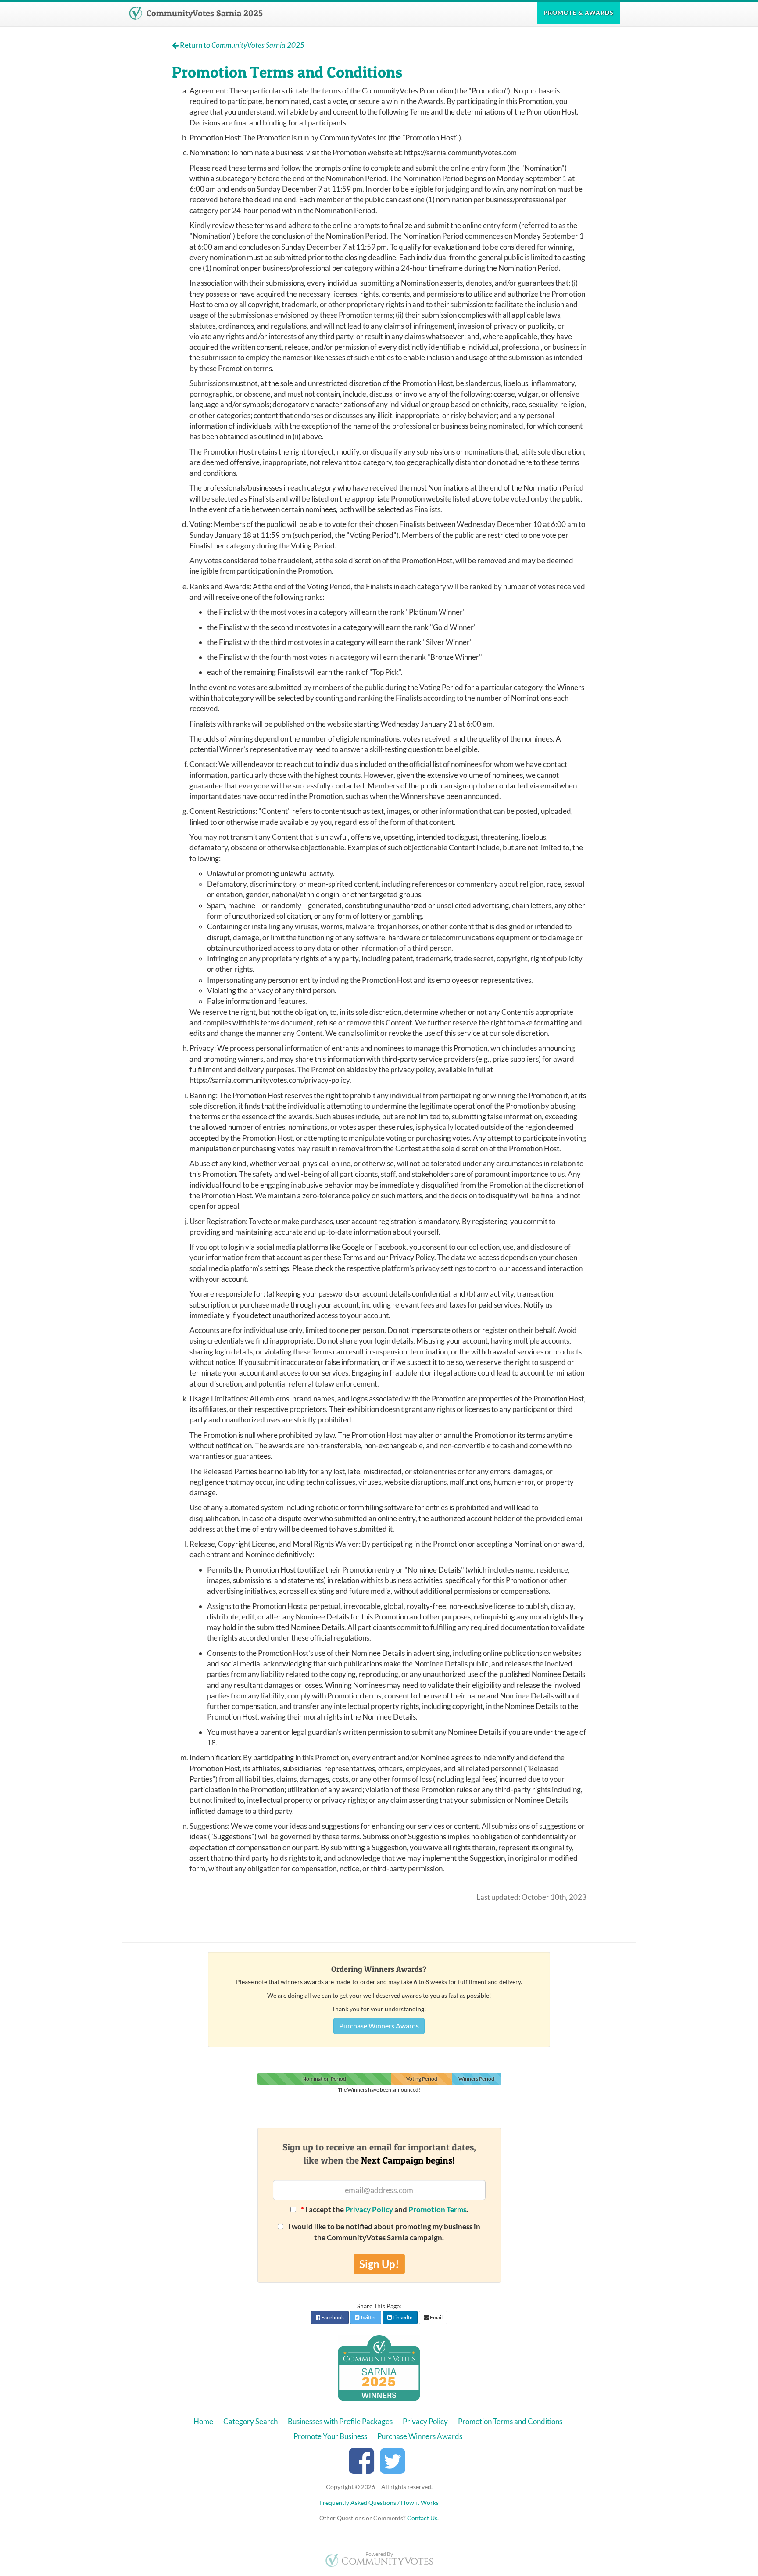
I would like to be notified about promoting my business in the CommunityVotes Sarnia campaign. (384, 2232)
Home (203, 2421)
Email (436, 2317)
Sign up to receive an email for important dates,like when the (379, 2153)
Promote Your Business (330, 2436)
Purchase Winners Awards (379, 2026)
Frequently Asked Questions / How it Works (379, 2503)
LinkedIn (402, 2317)
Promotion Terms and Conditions (510, 2421)
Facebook (332, 2317)
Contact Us (422, 2518)
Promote (579, 13)
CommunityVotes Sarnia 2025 (204, 13)
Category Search (250, 2421)
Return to (241, 45)
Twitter (368, 2317)
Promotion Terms (437, 2209)
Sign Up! (379, 2264)
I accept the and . (384, 2209)
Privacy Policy (369, 2209)
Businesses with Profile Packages (340, 2421)
